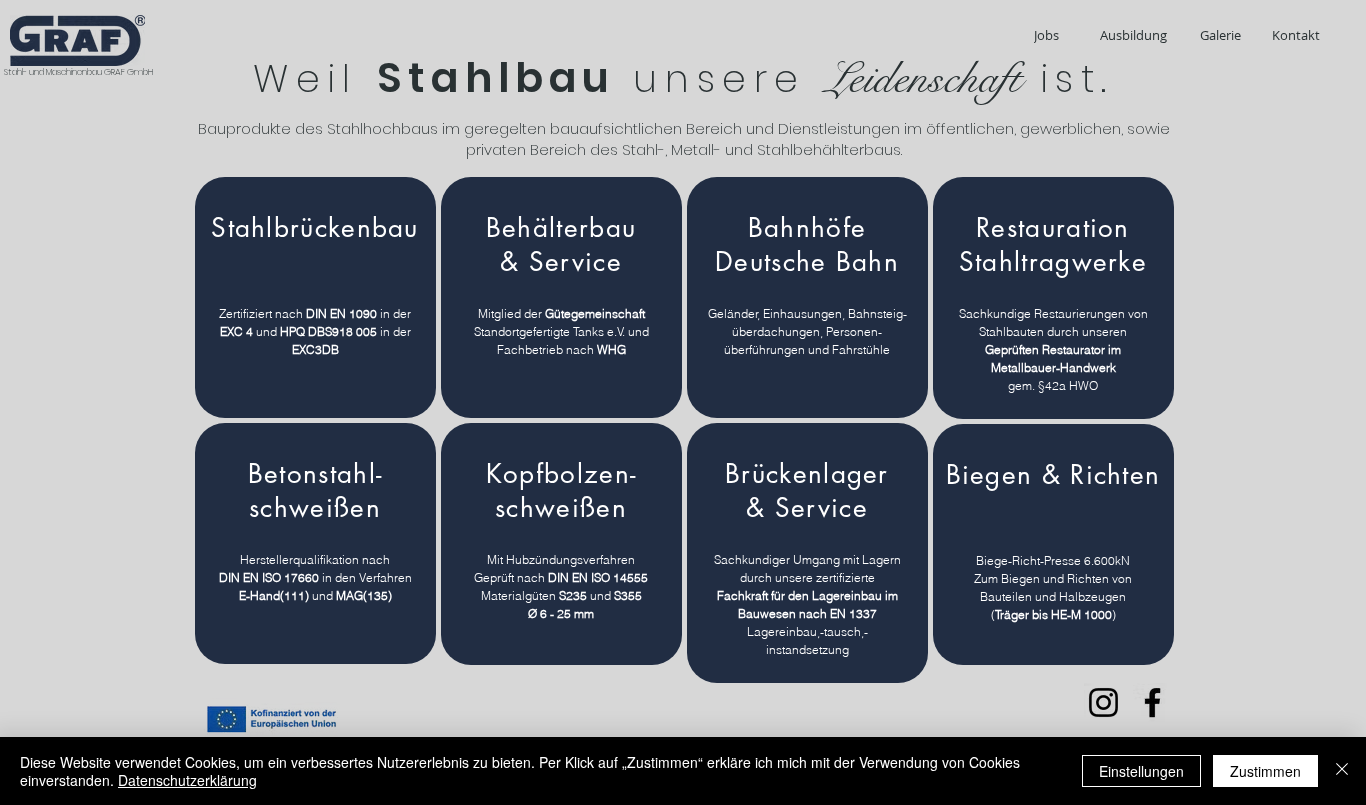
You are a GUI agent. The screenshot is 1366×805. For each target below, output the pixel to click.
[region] (315, 297)
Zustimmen (1265, 771)
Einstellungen (1141, 771)
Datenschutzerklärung (187, 780)
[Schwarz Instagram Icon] (1103, 702)
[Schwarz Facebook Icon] (1152, 702)
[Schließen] (1342, 771)
